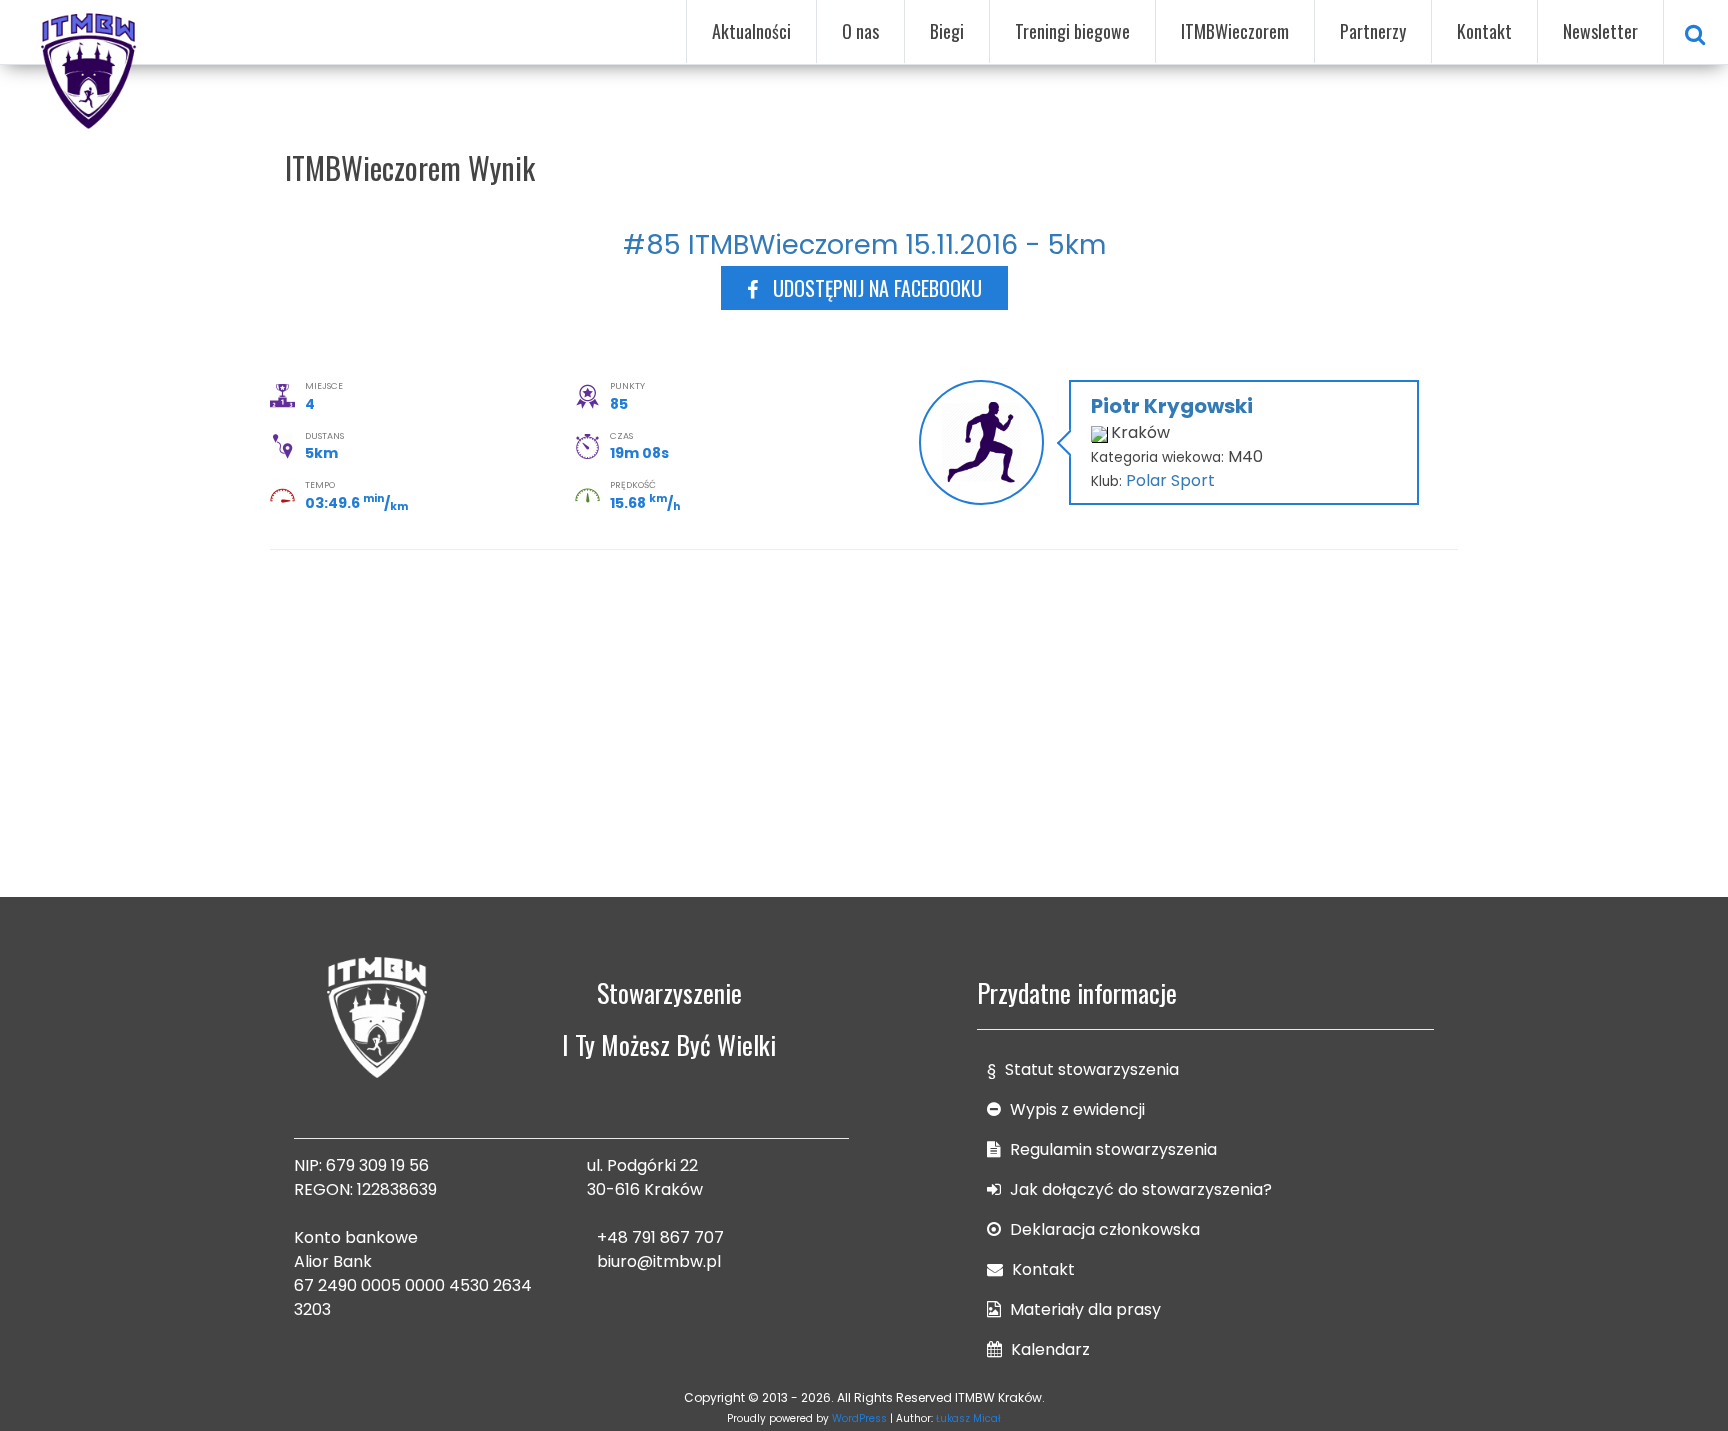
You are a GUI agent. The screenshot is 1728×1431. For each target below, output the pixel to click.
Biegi (947, 31)
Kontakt (1484, 31)
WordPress (859, 1418)
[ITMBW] (90, 68)
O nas (860, 31)
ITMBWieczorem (1235, 31)
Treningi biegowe (1072, 31)
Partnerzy (1373, 31)
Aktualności (751, 31)
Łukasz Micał (968, 1418)
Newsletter (1600, 31)
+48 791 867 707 (660, 1237)
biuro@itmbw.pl (659, 1261)
